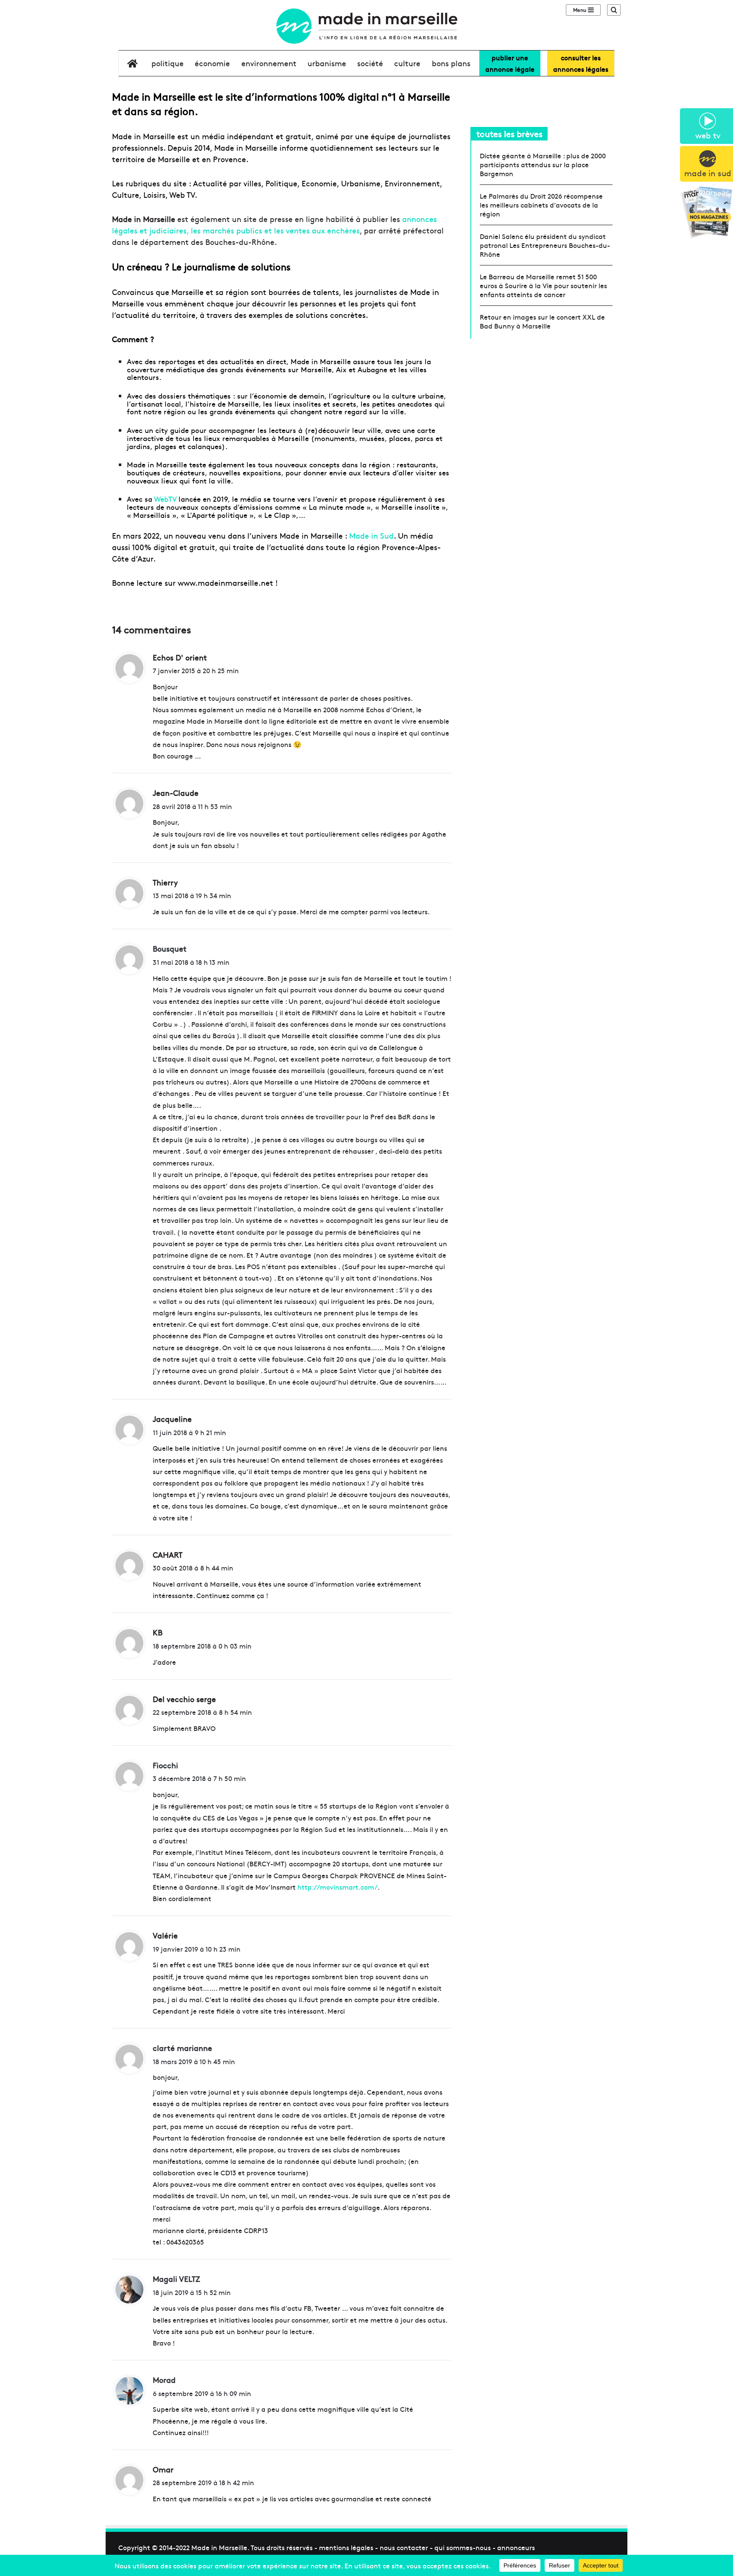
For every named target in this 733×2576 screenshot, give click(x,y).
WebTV (165, 499)
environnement (269, 63)
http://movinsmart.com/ (337, 1887)
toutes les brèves (509, 133)
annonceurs (516, 2547)
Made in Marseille (219, 2547)
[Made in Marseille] (366, 26)
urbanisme (327, 63)
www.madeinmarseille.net (225, 583)
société (370, 63)
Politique (168, 63)
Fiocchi (165, 1765)
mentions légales (346, 2547)
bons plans (451, 63)
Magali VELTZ (176, 2279)
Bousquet (170, 948)
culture (407, 63)
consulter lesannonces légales (581, 63)
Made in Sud (371, 535)
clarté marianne (182, 2048)
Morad (164, 2380)
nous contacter (404, 2547)
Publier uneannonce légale (510, 63)
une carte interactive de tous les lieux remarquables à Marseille (281, 434)
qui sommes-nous (463, 2547)
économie (212, 63)
